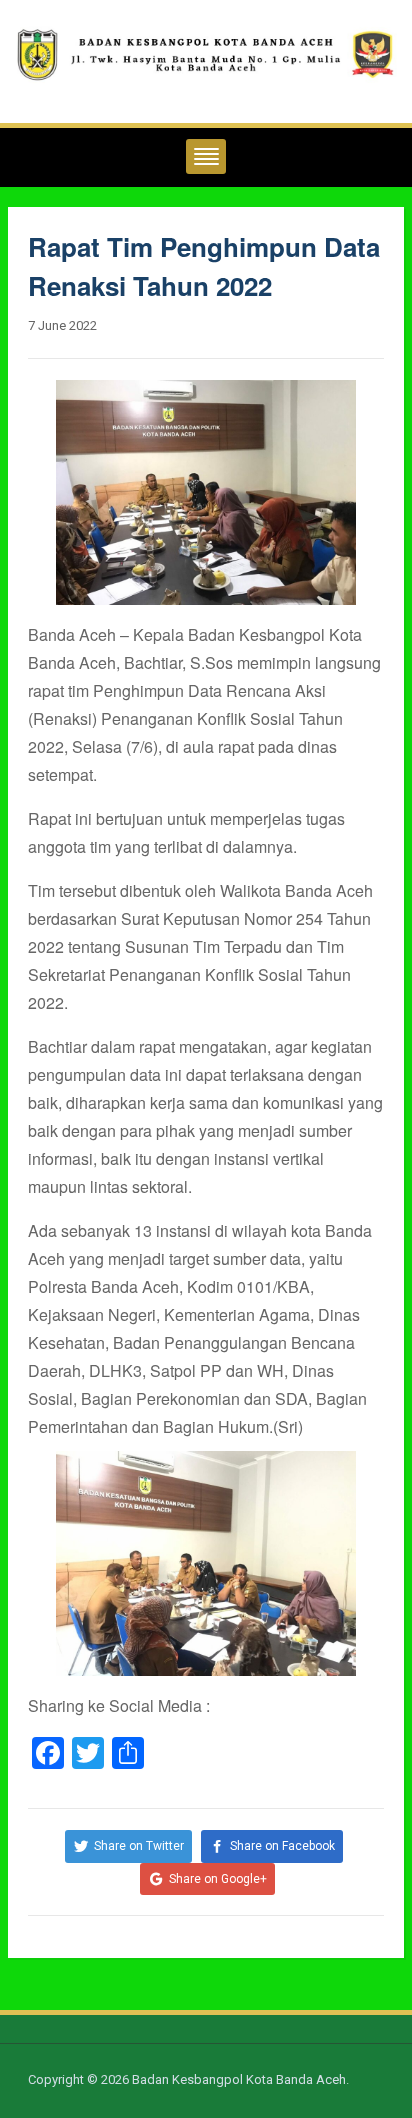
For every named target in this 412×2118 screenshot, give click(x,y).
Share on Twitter (139, 1846)
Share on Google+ (218, 1879)
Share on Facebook (282, 1846)
